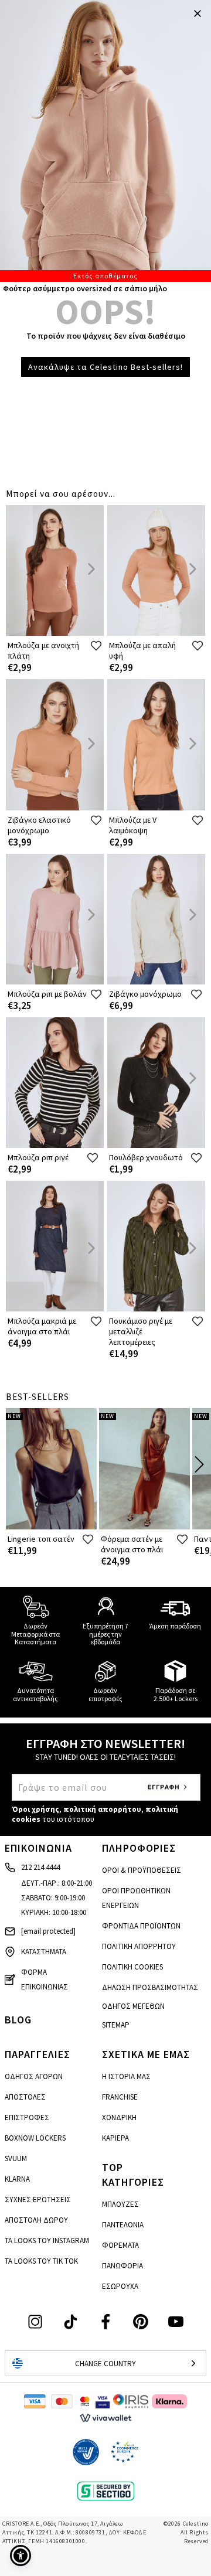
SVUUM (16, 2158)
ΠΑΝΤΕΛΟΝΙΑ (123, 2225)
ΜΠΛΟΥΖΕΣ (120, 2204)
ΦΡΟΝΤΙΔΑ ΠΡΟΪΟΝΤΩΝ (141, 1926)
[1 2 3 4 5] (105, 141)
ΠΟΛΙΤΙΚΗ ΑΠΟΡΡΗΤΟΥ (139, 1946)
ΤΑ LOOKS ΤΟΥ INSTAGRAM (47, 2241)
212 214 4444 (40, 1867)
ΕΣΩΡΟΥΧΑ (120, 2286)
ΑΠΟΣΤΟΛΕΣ (25, 2097)
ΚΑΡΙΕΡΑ (115, 2138)
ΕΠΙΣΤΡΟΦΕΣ (27, 2117)
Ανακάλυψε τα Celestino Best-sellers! (105, 367)
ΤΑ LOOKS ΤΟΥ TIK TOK (41, 2261)
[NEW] (51, 1527)
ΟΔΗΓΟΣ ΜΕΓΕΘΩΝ (133, 2006)
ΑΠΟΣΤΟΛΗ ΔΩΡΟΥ (36, 2220)
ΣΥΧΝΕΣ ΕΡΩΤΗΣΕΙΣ (38, 2200)
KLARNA (17, 2179)
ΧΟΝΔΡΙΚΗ (119, 2117)
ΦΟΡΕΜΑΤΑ (120, 2245)
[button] (21, 2555)
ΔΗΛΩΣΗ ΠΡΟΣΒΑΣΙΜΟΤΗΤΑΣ (150, 1987)
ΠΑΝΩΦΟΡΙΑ (122, 2266)
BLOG (18, 2020)
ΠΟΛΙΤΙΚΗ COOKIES (132, 1967)
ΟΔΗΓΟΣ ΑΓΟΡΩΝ (34, 2076)
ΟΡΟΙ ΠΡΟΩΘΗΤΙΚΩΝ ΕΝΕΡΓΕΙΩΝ (136, 1898)
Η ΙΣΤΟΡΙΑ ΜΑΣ (126, 2076)
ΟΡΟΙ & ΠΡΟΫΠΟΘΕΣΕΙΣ (142, 1870)
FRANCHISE (120, 2097)
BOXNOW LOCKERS (35, 2138)
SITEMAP (116, 2025)
